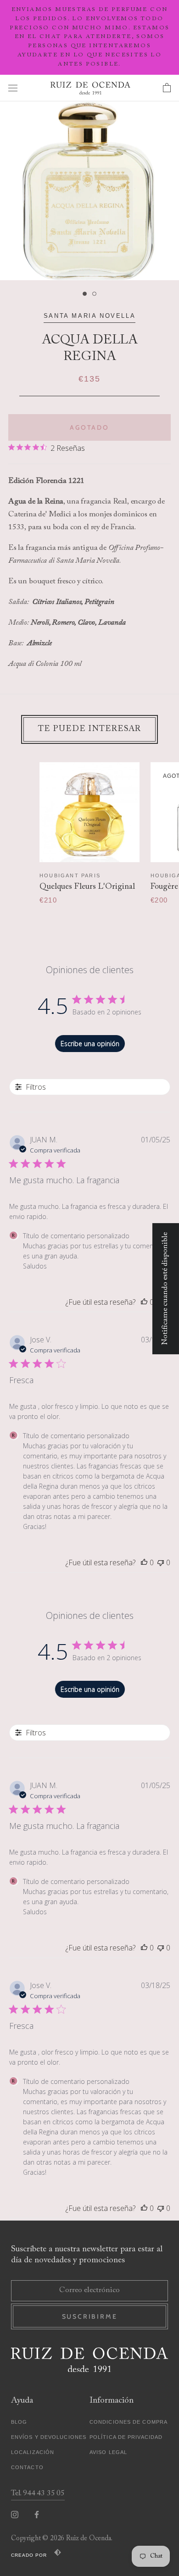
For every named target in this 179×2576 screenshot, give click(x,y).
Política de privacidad (126, 2437)
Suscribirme (90, 2316)
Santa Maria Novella (89, 316)
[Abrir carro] (167, 88)
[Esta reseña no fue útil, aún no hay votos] (161, 1562)
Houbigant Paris (70, 875)
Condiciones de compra (129, 2422)
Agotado (89, 427)
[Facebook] (37, 2515)
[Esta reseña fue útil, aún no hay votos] (144, 1302)
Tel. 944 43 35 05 (38, 2494)
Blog (19, 2422)
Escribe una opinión (90, 1044)
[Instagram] (15, 2515)
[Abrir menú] (13, 88)
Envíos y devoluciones (49, 2437)
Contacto (27, 2467)
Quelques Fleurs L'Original (87, 887)
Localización (33, 2452)
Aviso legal (108, 2452)
